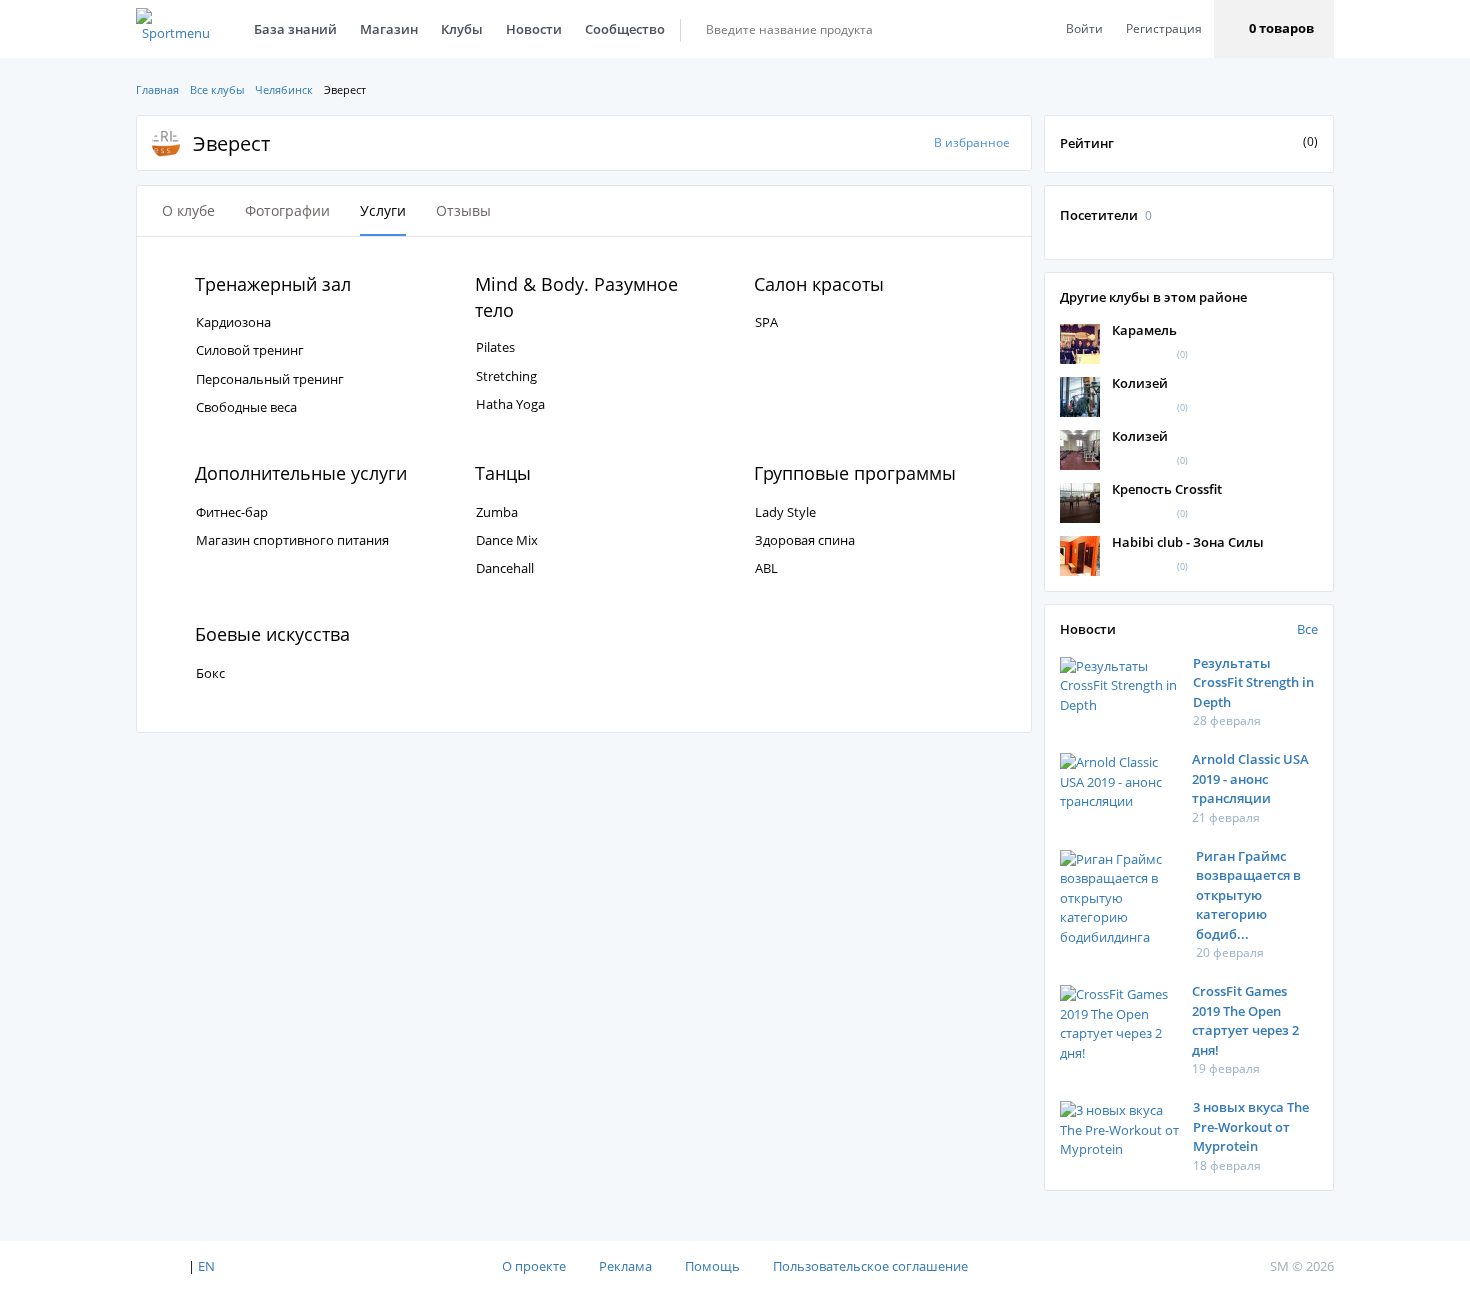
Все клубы (217, 89)
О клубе (188, 210)
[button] (1274, 29)
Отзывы (463, 210)
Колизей (1140, 383)
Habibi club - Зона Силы (1188, 542)
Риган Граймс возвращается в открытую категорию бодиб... (1248, 895)
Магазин (389, 29)
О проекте (534, 1266)
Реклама (625, 1266)
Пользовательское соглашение (870, 1266)
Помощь (712, 1266)
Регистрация (1164, 28)
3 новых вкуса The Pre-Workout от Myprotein (1251, 1126)
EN (206, 1266)
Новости (534, 29)
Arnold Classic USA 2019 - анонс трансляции (1250, 778)
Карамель (1144, 330)
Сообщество (625, 29)
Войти (1084, 28)
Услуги (383, 210)
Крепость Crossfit (1167, 489)
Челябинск (284, 89)
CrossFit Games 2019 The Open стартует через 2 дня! (1245, 1020)
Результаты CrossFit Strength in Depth (1253, 682)
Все (1307, 629)
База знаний (295, 29)
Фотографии (287, 210)
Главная (157, 89)
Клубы (462, 29)
